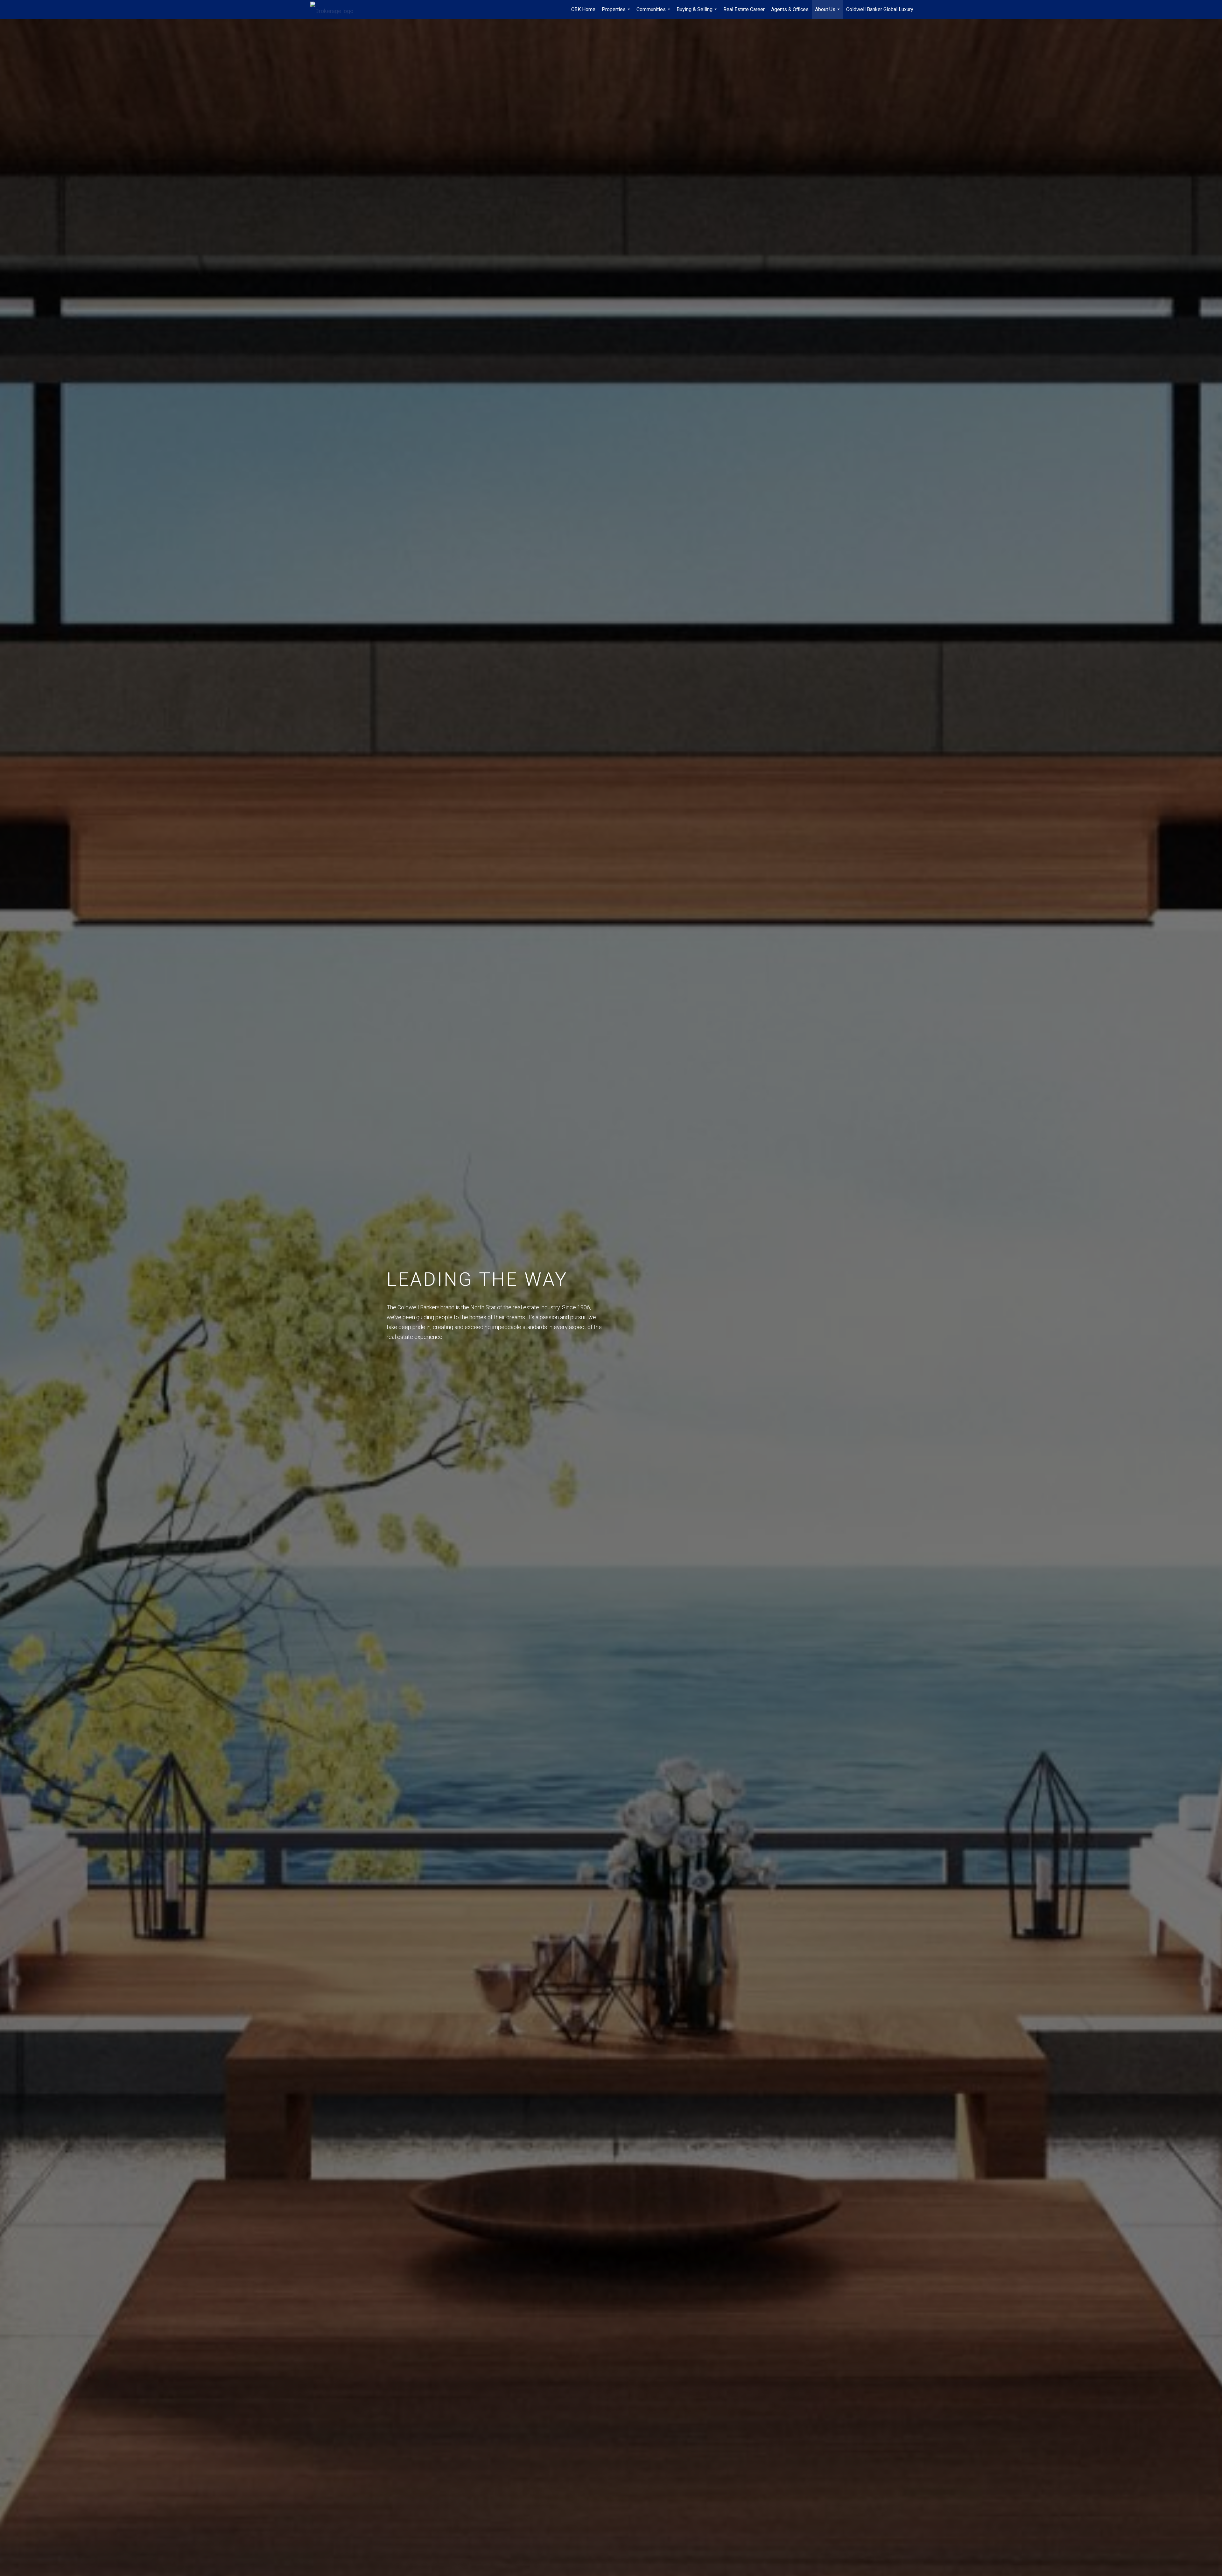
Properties (617, 13)
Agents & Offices (790, 9)
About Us (828, 13)
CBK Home (583, 9)
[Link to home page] (335, 10)
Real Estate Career (744, 9)
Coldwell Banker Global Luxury (880, 9)
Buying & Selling (698, 13)
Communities (654, 13)
